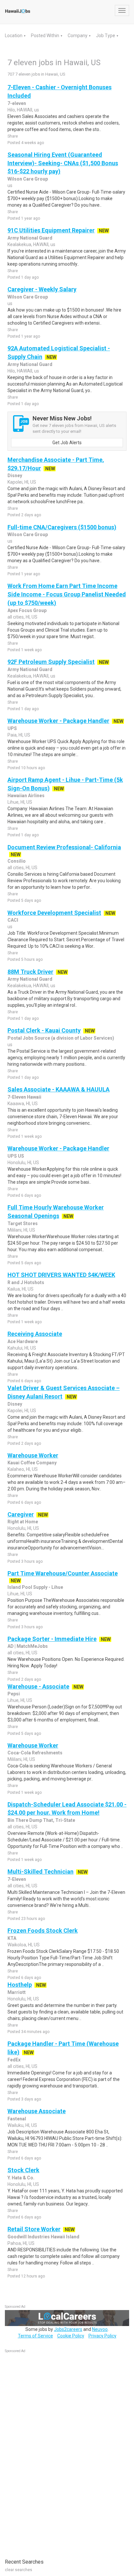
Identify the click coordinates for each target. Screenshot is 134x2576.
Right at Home (23, 1522)
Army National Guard (30, 238)
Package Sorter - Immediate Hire (52, 1639)
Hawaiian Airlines (26, 796)
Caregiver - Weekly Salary (42, 289)
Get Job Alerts (67, 443)
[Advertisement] (54, 2452)
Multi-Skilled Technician (40, 1872)
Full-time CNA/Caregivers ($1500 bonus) (62, 527)
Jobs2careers (68, 2329)
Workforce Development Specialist (54, 913)
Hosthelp (20, 1985)
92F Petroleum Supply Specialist (51, 662)
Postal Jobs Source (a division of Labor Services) (61, 1038)
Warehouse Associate (37, 2111)
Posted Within (46, 36)
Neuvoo (100, 2329)
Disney (15, 476)
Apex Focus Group (27, 610)
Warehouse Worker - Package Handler (58, 721)
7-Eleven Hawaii (24, 1097)
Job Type (106, 36)
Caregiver (21, 1514)
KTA (12, 1938)
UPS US (16, 1156)
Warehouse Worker (33, 1455)
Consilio (17, 861)
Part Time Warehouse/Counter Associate (63, 1573)
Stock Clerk (23, 2170)
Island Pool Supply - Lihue (35, 1587)
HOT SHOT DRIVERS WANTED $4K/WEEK (61, 1275)
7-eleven (17, 103)
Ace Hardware (23, 1341)
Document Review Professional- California (64, 847)
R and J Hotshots (26, 1282)
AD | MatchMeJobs (28, 1646)
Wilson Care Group (28, 179)
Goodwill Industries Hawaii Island (43, 2237)
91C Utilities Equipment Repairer (51, 230)
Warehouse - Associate (38, 1686)
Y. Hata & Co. (21, 2178)
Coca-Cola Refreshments (35, 1753)
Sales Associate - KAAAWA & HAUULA (59, 1089)
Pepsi (14, 1694)
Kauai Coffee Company (32, 1463)
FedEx (14, 2060)
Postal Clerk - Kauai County (44, 1030)
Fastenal (17, 2119)
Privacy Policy (102, 2336)
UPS (12, 728)
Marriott (17, 1992)
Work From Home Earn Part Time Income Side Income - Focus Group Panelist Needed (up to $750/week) (67, 594)
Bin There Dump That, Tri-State (41, 1820)
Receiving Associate (35, 1334)
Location (14, 36)
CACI (13, 920)
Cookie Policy (71, 2336)
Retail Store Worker (34, 2229)
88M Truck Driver (30, 972)
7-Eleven (17, 1879)
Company (78, 36)
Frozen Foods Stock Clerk (43, 1931)
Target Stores (23, 1223)
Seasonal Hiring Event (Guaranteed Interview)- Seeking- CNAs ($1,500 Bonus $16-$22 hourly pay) (63, 163)
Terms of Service (35, 2336)
